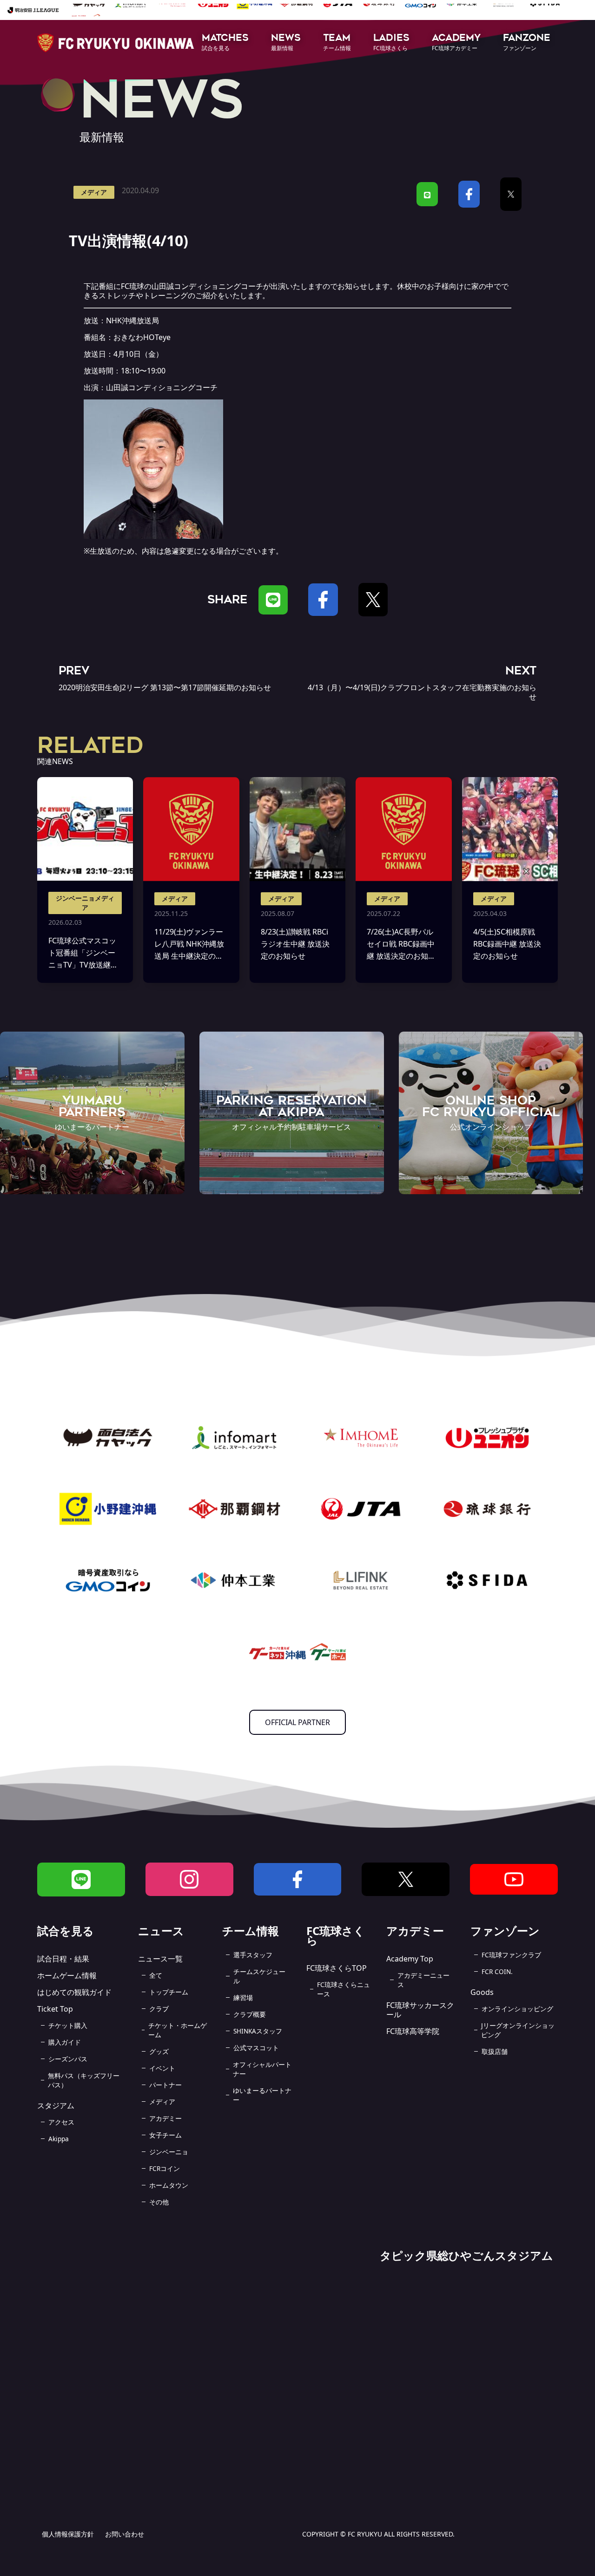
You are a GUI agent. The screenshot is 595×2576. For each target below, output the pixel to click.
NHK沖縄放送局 (132, 320)
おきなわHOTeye (142, 337)
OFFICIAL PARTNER (297, 1722)
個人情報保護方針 (68, 2534)
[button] (225, 43)
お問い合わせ (125, 2534)
